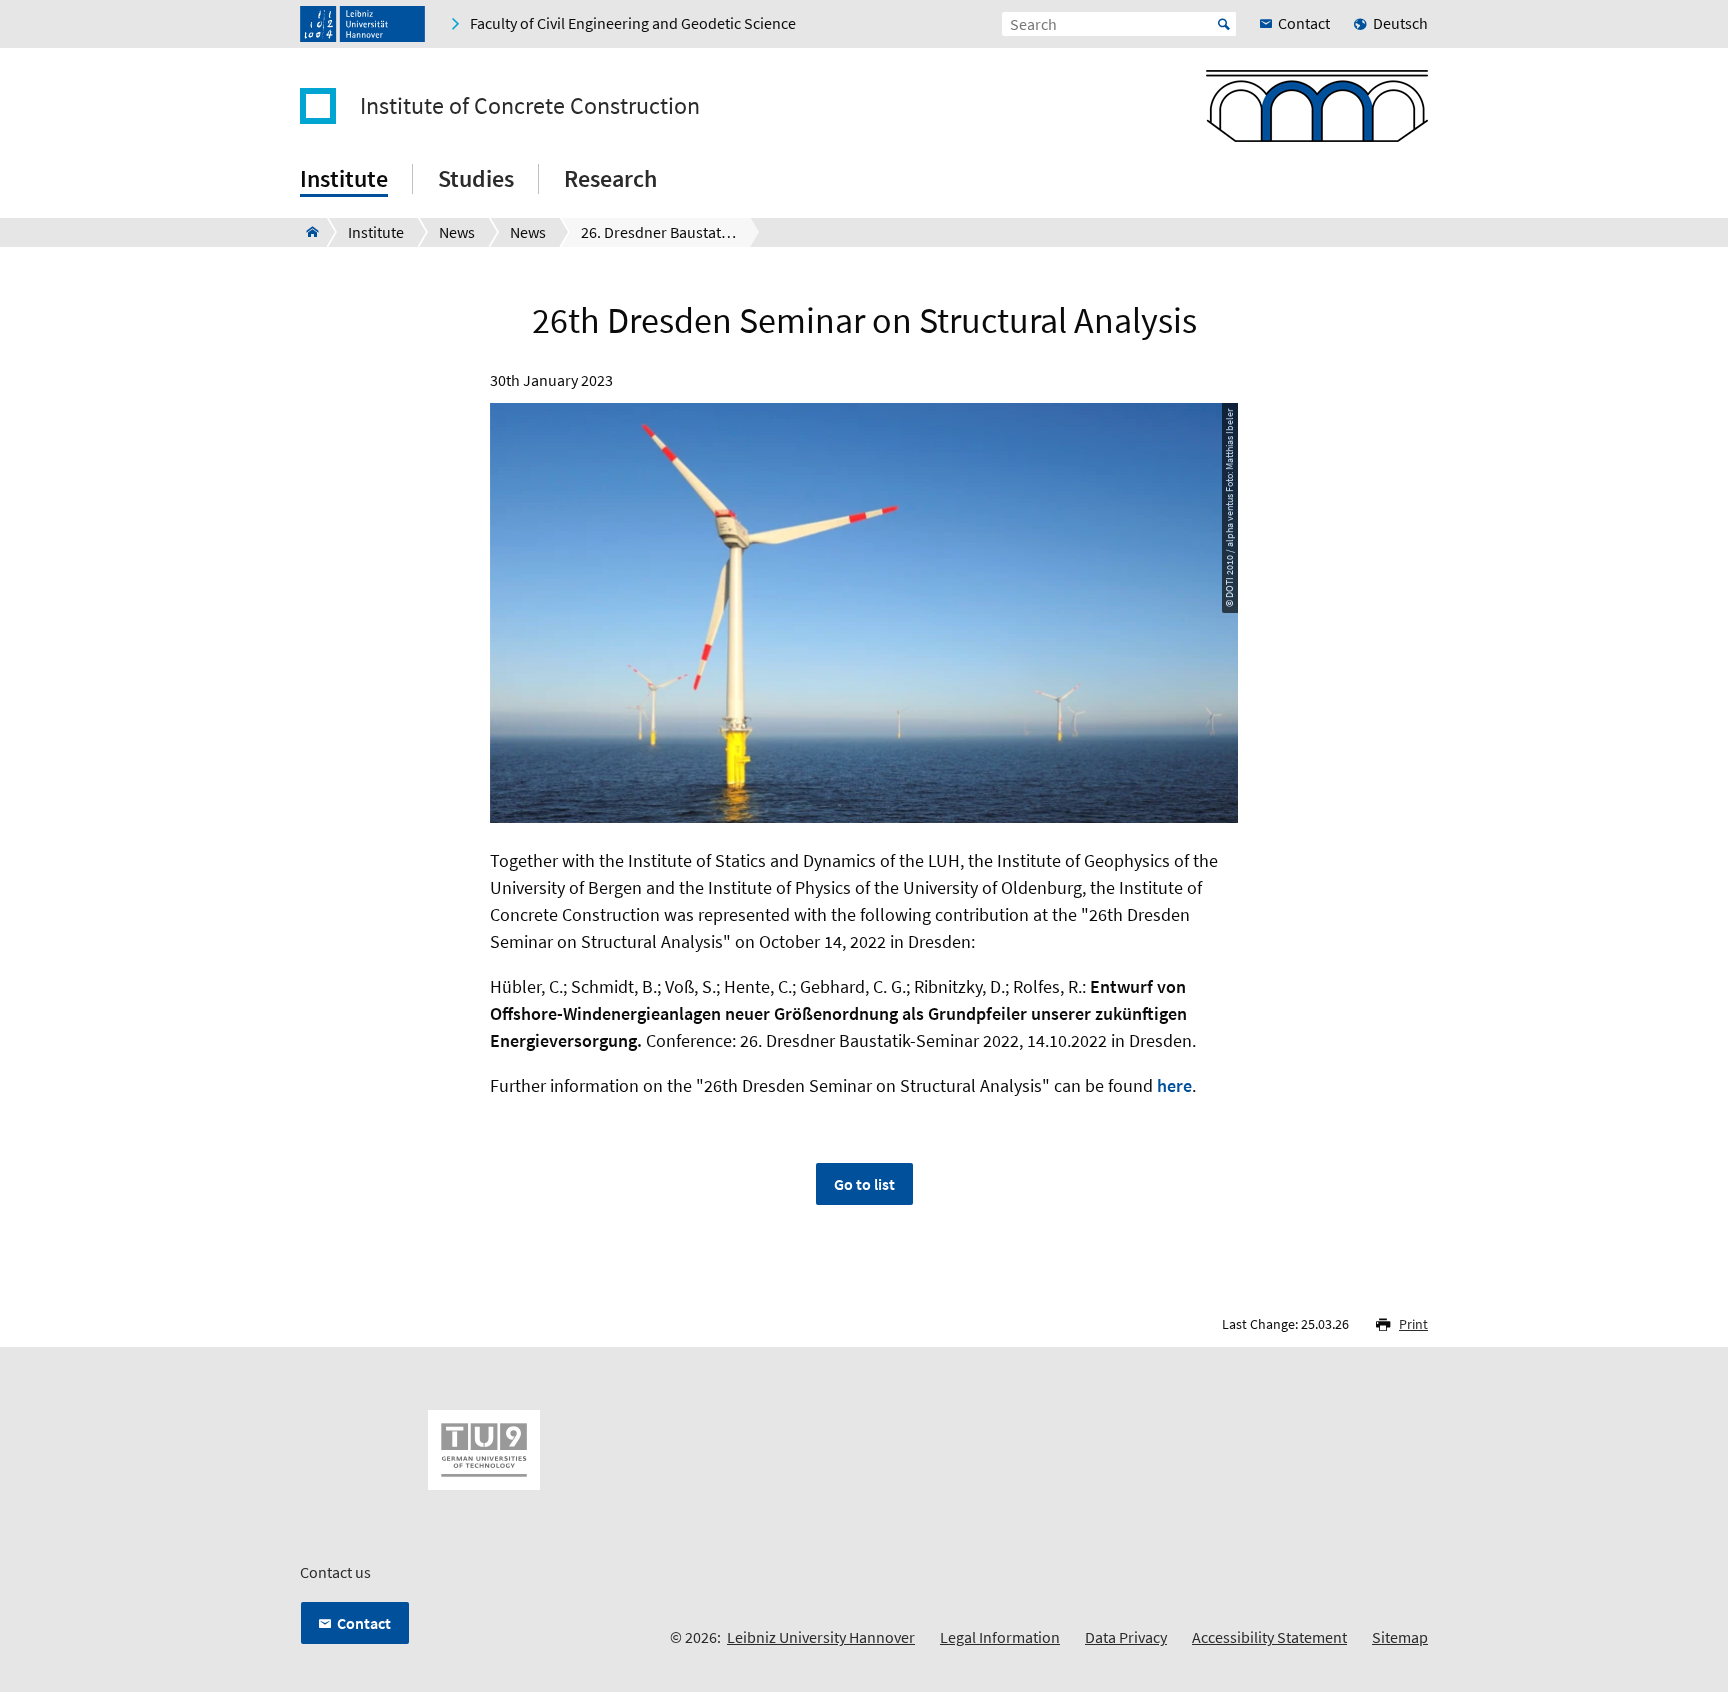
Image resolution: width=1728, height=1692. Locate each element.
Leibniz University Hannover (821, 1637)
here (1174, 1085)
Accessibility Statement (1269, 1637)
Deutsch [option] (1400, 23)
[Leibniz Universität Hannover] (362, 24)
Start (1224, 24)
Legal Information (1000, 1637)
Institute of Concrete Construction (530, 106)
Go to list (864, 1184)
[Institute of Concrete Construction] (306, 232)
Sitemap (1400, 1637)
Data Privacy (1126, 1637)
